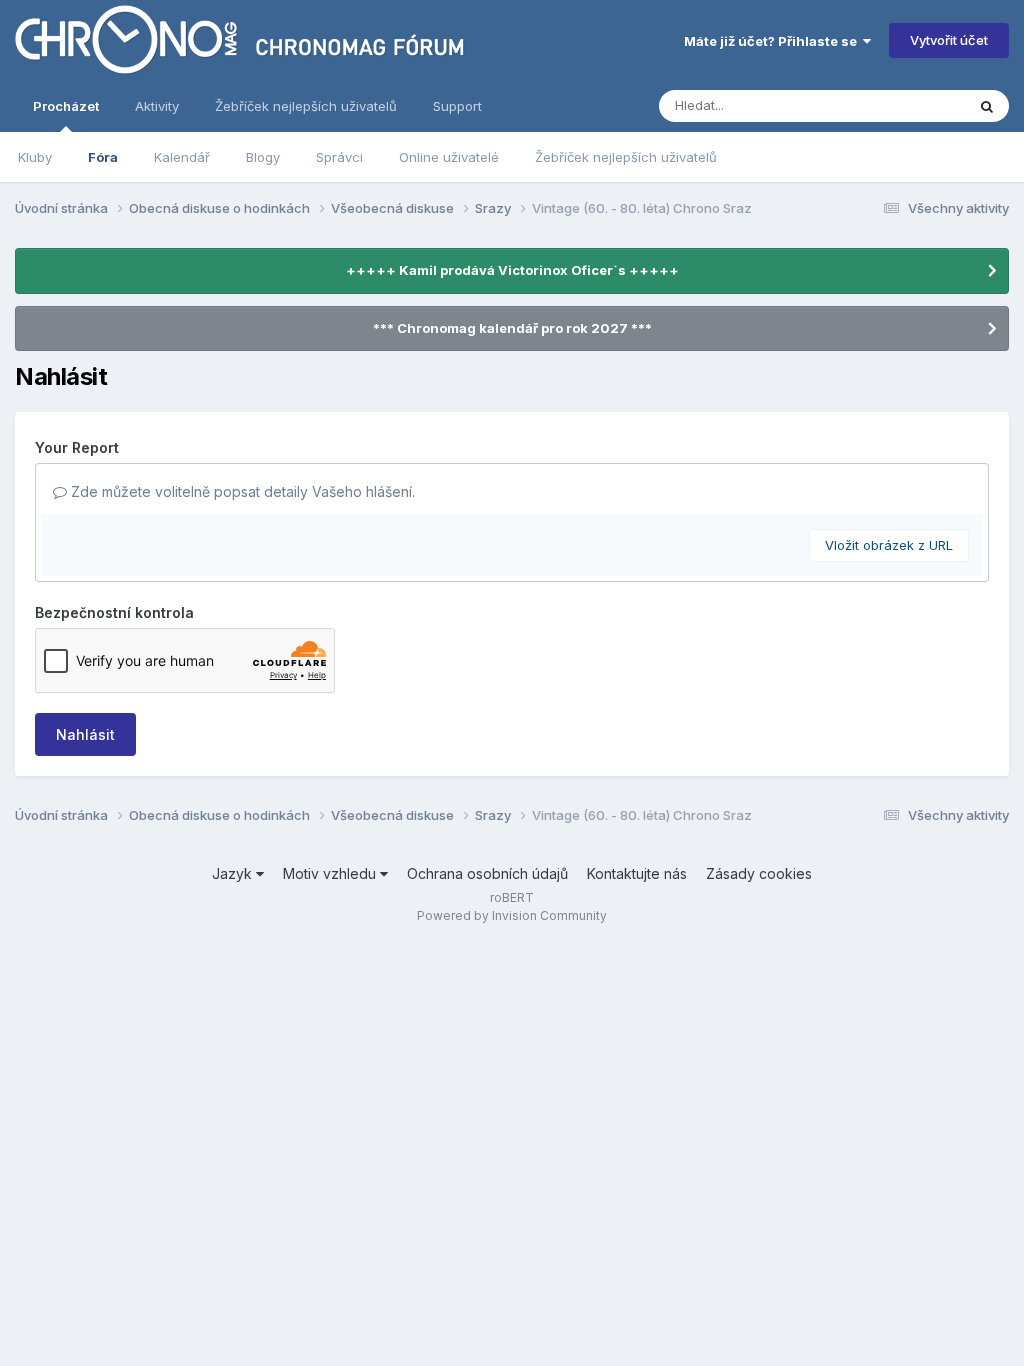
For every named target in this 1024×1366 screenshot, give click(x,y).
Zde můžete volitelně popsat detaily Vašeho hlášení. (241, 491)
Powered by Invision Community (512, 915)
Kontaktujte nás (637, 873)
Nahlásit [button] (85, 734)
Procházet (66, 106)
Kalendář (182, 157)
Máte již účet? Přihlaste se (773, 41)
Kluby (35, 157)
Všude (919, 105)
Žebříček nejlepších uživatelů (626, 157)
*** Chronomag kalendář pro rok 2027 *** (512, 328)
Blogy (263, 157)
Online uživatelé (449, 157)
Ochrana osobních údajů (487, 873)
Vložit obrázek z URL (889, 545)
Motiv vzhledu (331, 873)
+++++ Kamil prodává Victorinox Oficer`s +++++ (512, 270)
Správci (339, 157)
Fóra (103, 157)
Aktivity (157, 106)
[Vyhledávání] (987, 106)
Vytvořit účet (949, 40)
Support (457, 106)
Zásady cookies (759, 873)
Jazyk (234, 873)
